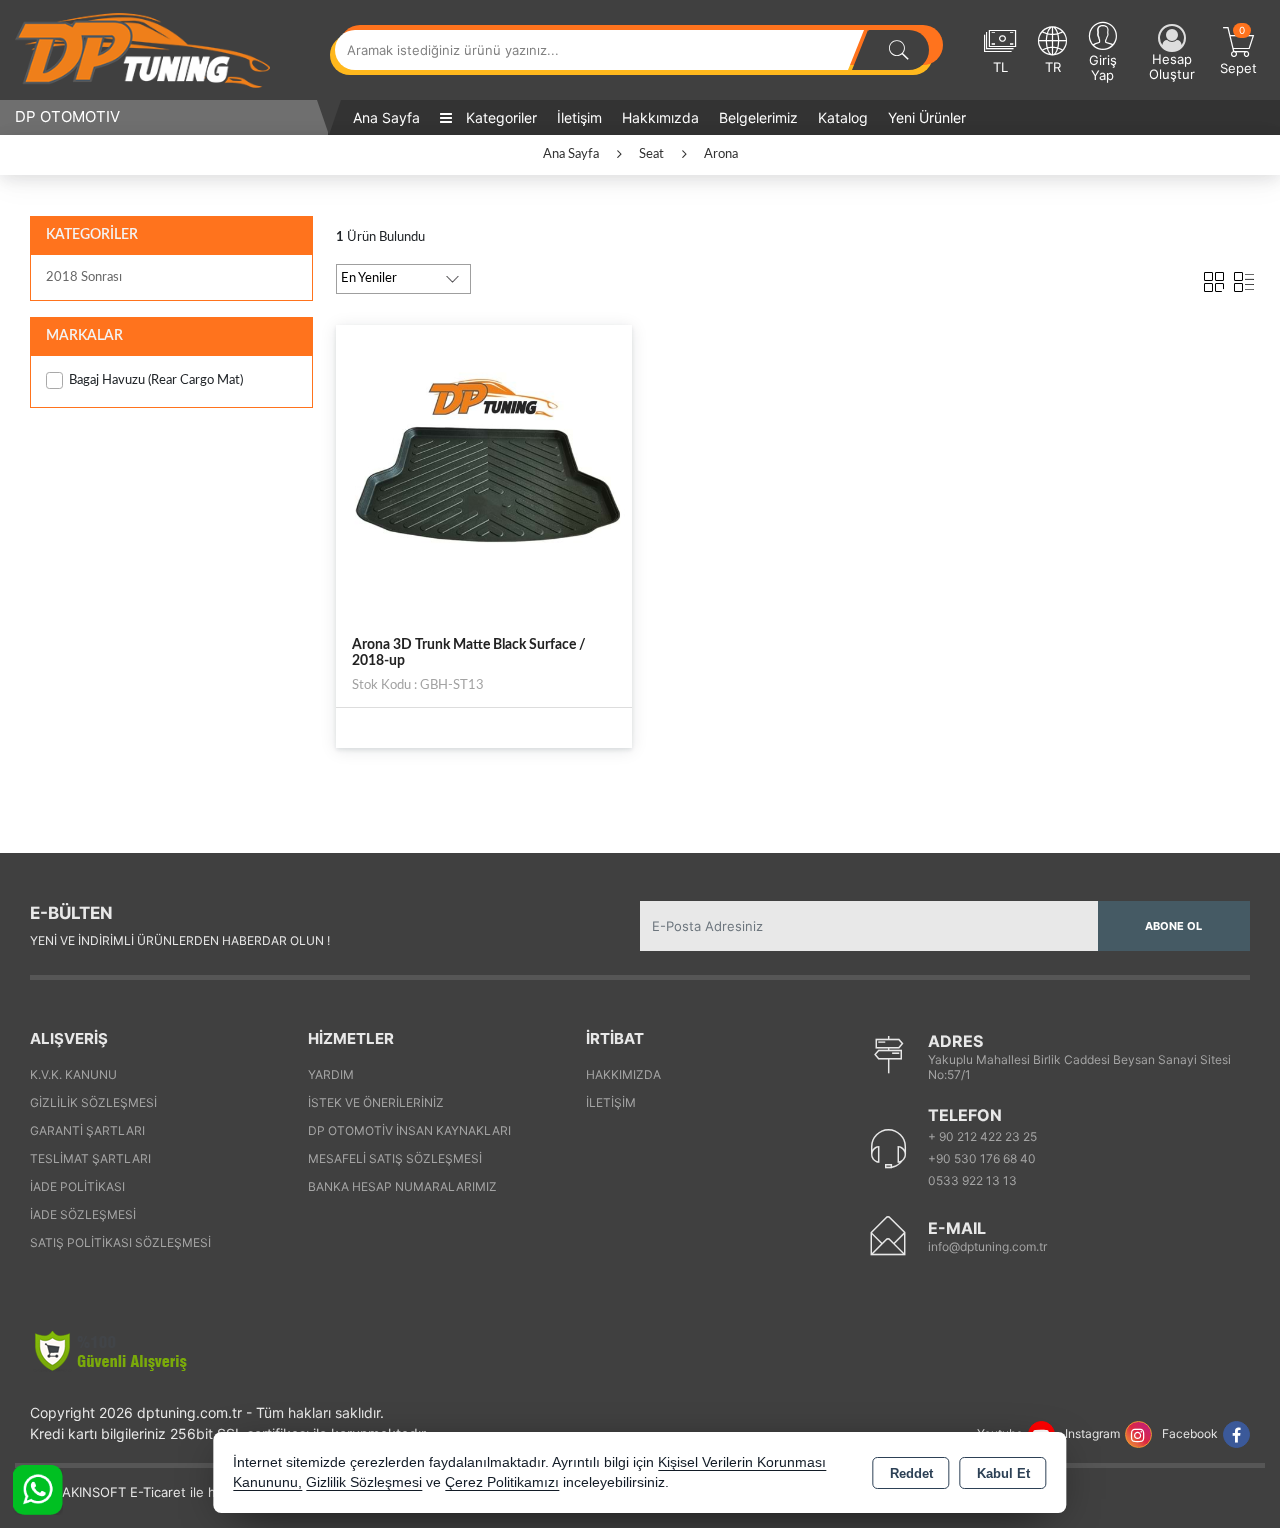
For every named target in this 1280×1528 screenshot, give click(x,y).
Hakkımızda (660, 117)
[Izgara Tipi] (1214, 278)
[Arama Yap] (899, 50)
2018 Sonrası (84, 277)
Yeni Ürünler (927, 117)
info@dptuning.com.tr (987, 1246)
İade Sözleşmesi (83, 1214)
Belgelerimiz (758, 117)
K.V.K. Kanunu (73, 1074)
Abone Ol (1173, 926)
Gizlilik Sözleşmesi (93, 1102)
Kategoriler (499, 117)
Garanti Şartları (87, 1130)
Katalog (843, 117)
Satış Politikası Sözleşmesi (120, 1242)
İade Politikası (77, 1186)
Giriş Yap (1103, 67)
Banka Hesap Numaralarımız (402, 1186)
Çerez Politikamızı (502, 1482)
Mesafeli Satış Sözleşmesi (395, 1158)
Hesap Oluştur (1172, 66)
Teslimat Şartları (90, 1158)
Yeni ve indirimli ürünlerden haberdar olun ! (180, 940)
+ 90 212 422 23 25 (982, 1136)
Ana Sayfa (386, 117)
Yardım (331, 1074)
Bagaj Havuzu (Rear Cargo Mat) (156, 380)
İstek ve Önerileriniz (376, 1102)
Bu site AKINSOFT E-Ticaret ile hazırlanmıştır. (154, 1492)
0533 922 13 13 (972, 1180)
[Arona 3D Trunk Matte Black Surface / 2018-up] (484, 472)
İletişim (579, 117)
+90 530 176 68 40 (982, 1158)
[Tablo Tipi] (1244, 278)
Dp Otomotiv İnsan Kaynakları (409, 1130)
